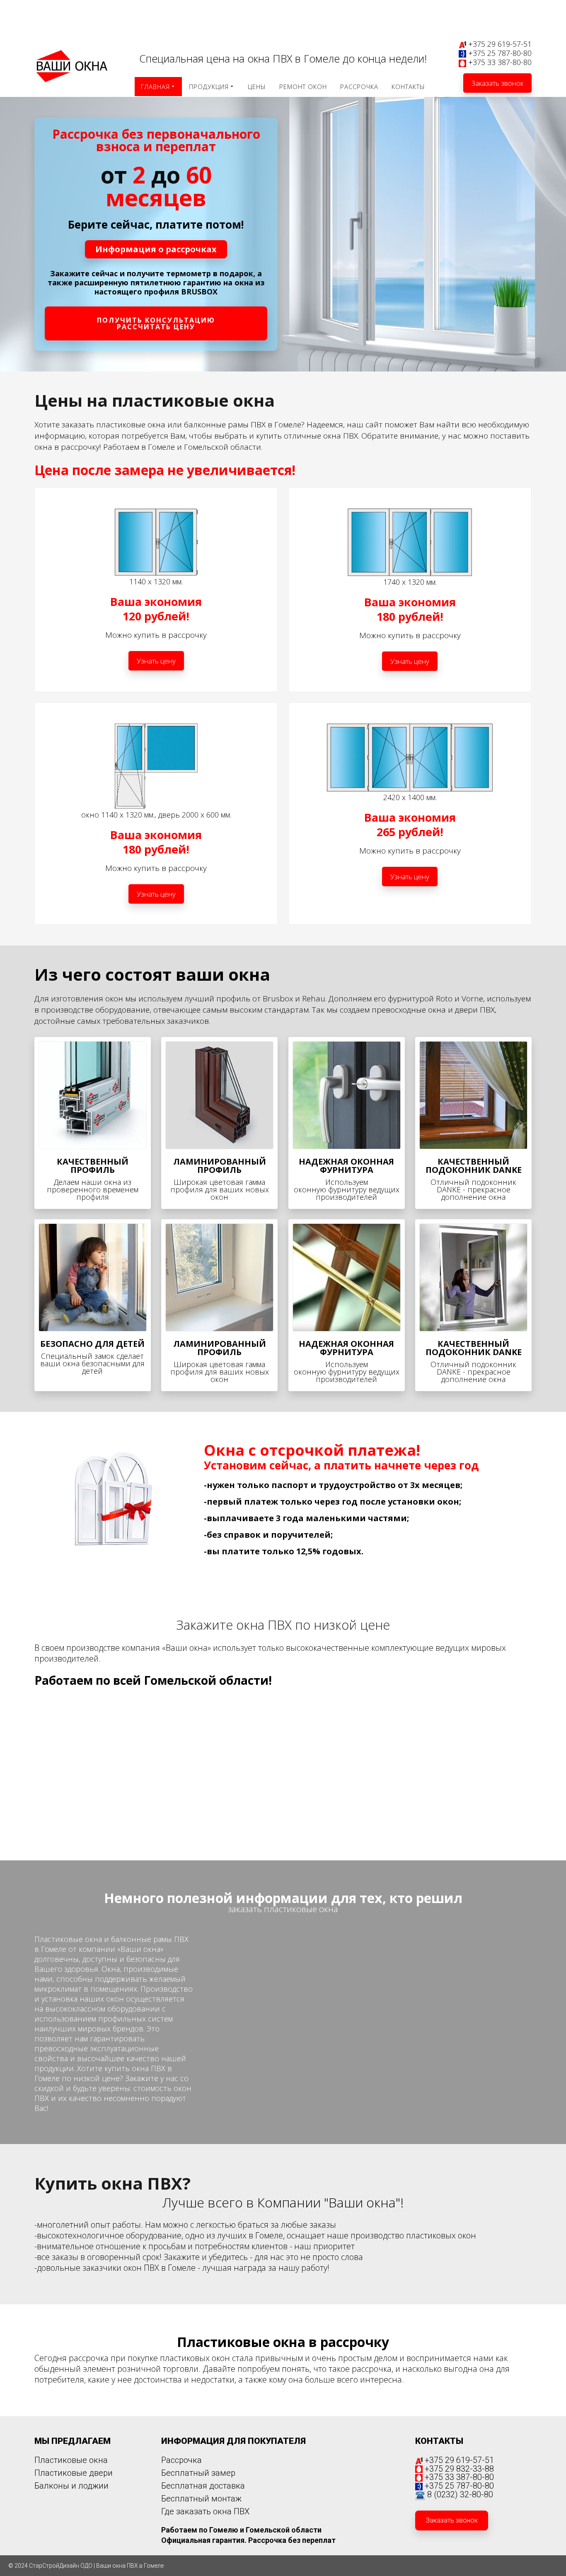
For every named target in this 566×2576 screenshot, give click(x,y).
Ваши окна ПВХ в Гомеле (130, 2566)
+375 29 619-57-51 (500, 44)
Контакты (408, 87)
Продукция (209, 87)
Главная (155, 87)
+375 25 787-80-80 (500, 53)
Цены (257, 87)
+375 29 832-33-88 (459, 2469)
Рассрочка (359, 87)
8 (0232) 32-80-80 (460, 2494)
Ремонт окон (303, 87)
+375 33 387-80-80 (500, 62)
